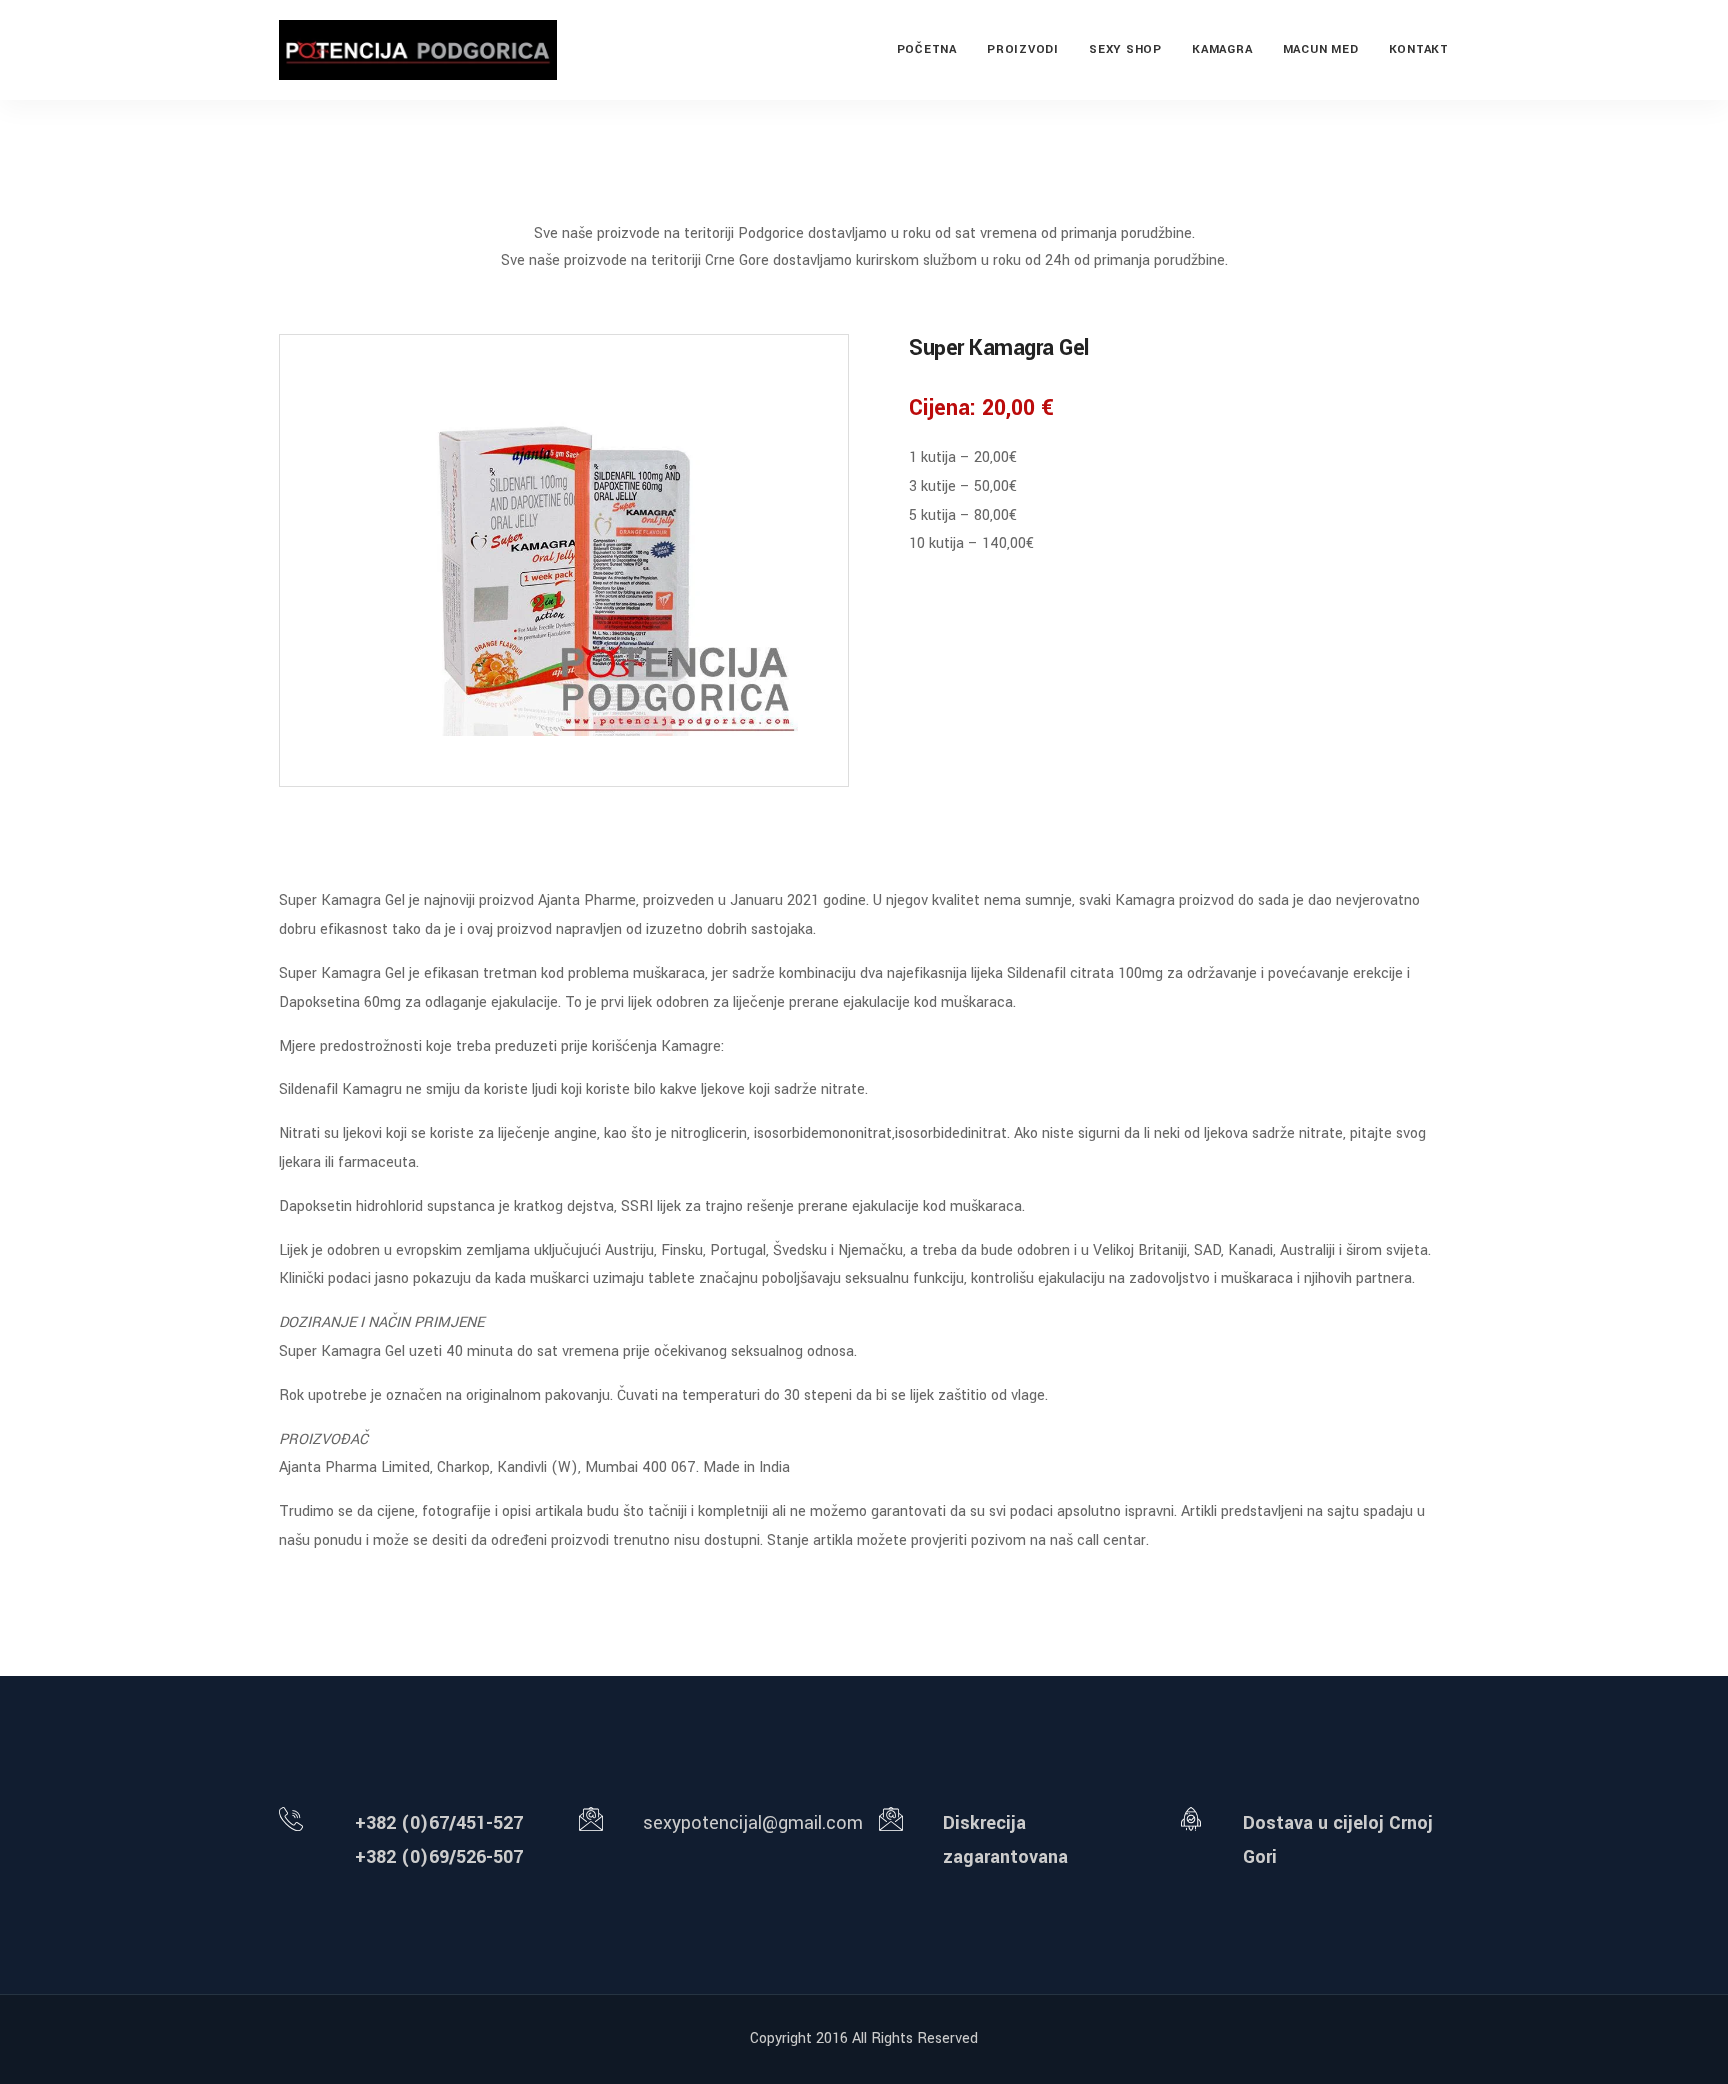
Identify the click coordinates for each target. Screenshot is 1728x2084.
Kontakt (1419, 49)
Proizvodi (1023, 49)
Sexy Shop (1125, 49)
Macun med (1321, 49)
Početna (927, 49)
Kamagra (1222, 49)
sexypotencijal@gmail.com (753, 1823)
